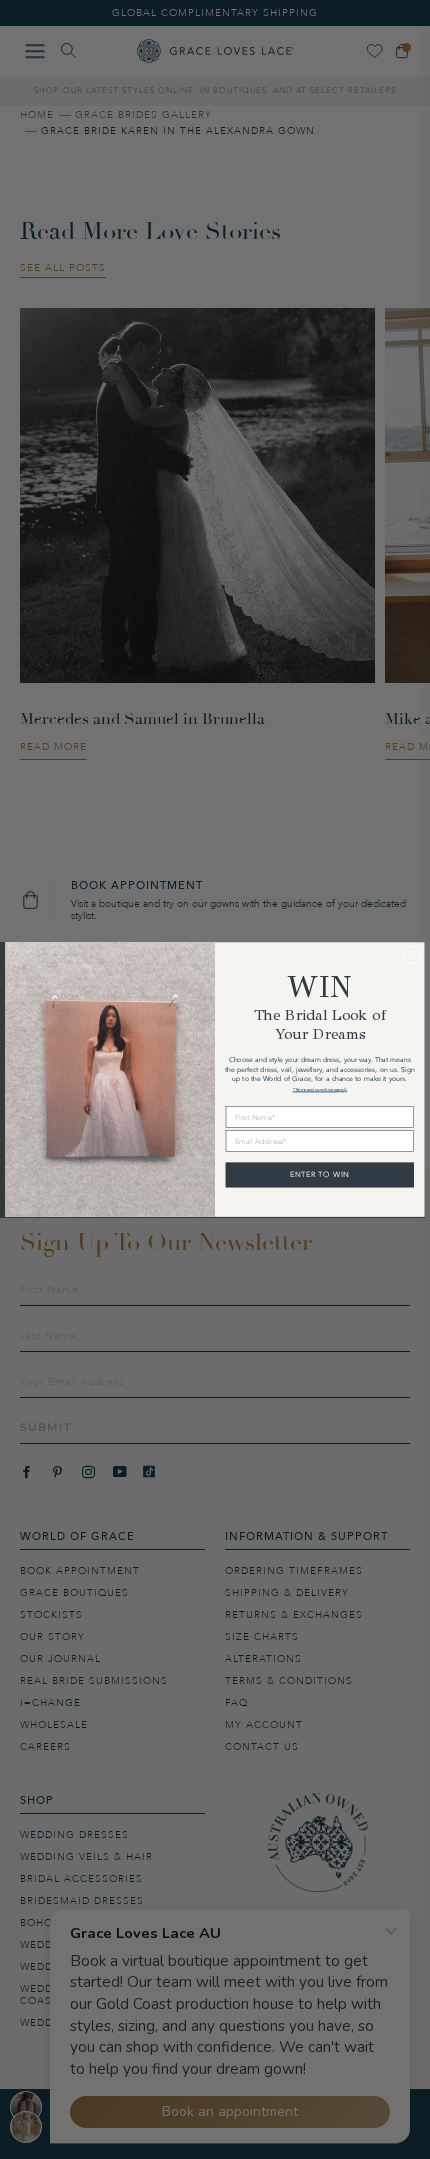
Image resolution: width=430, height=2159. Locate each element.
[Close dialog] (412, 954)
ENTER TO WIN (320, 1175)
